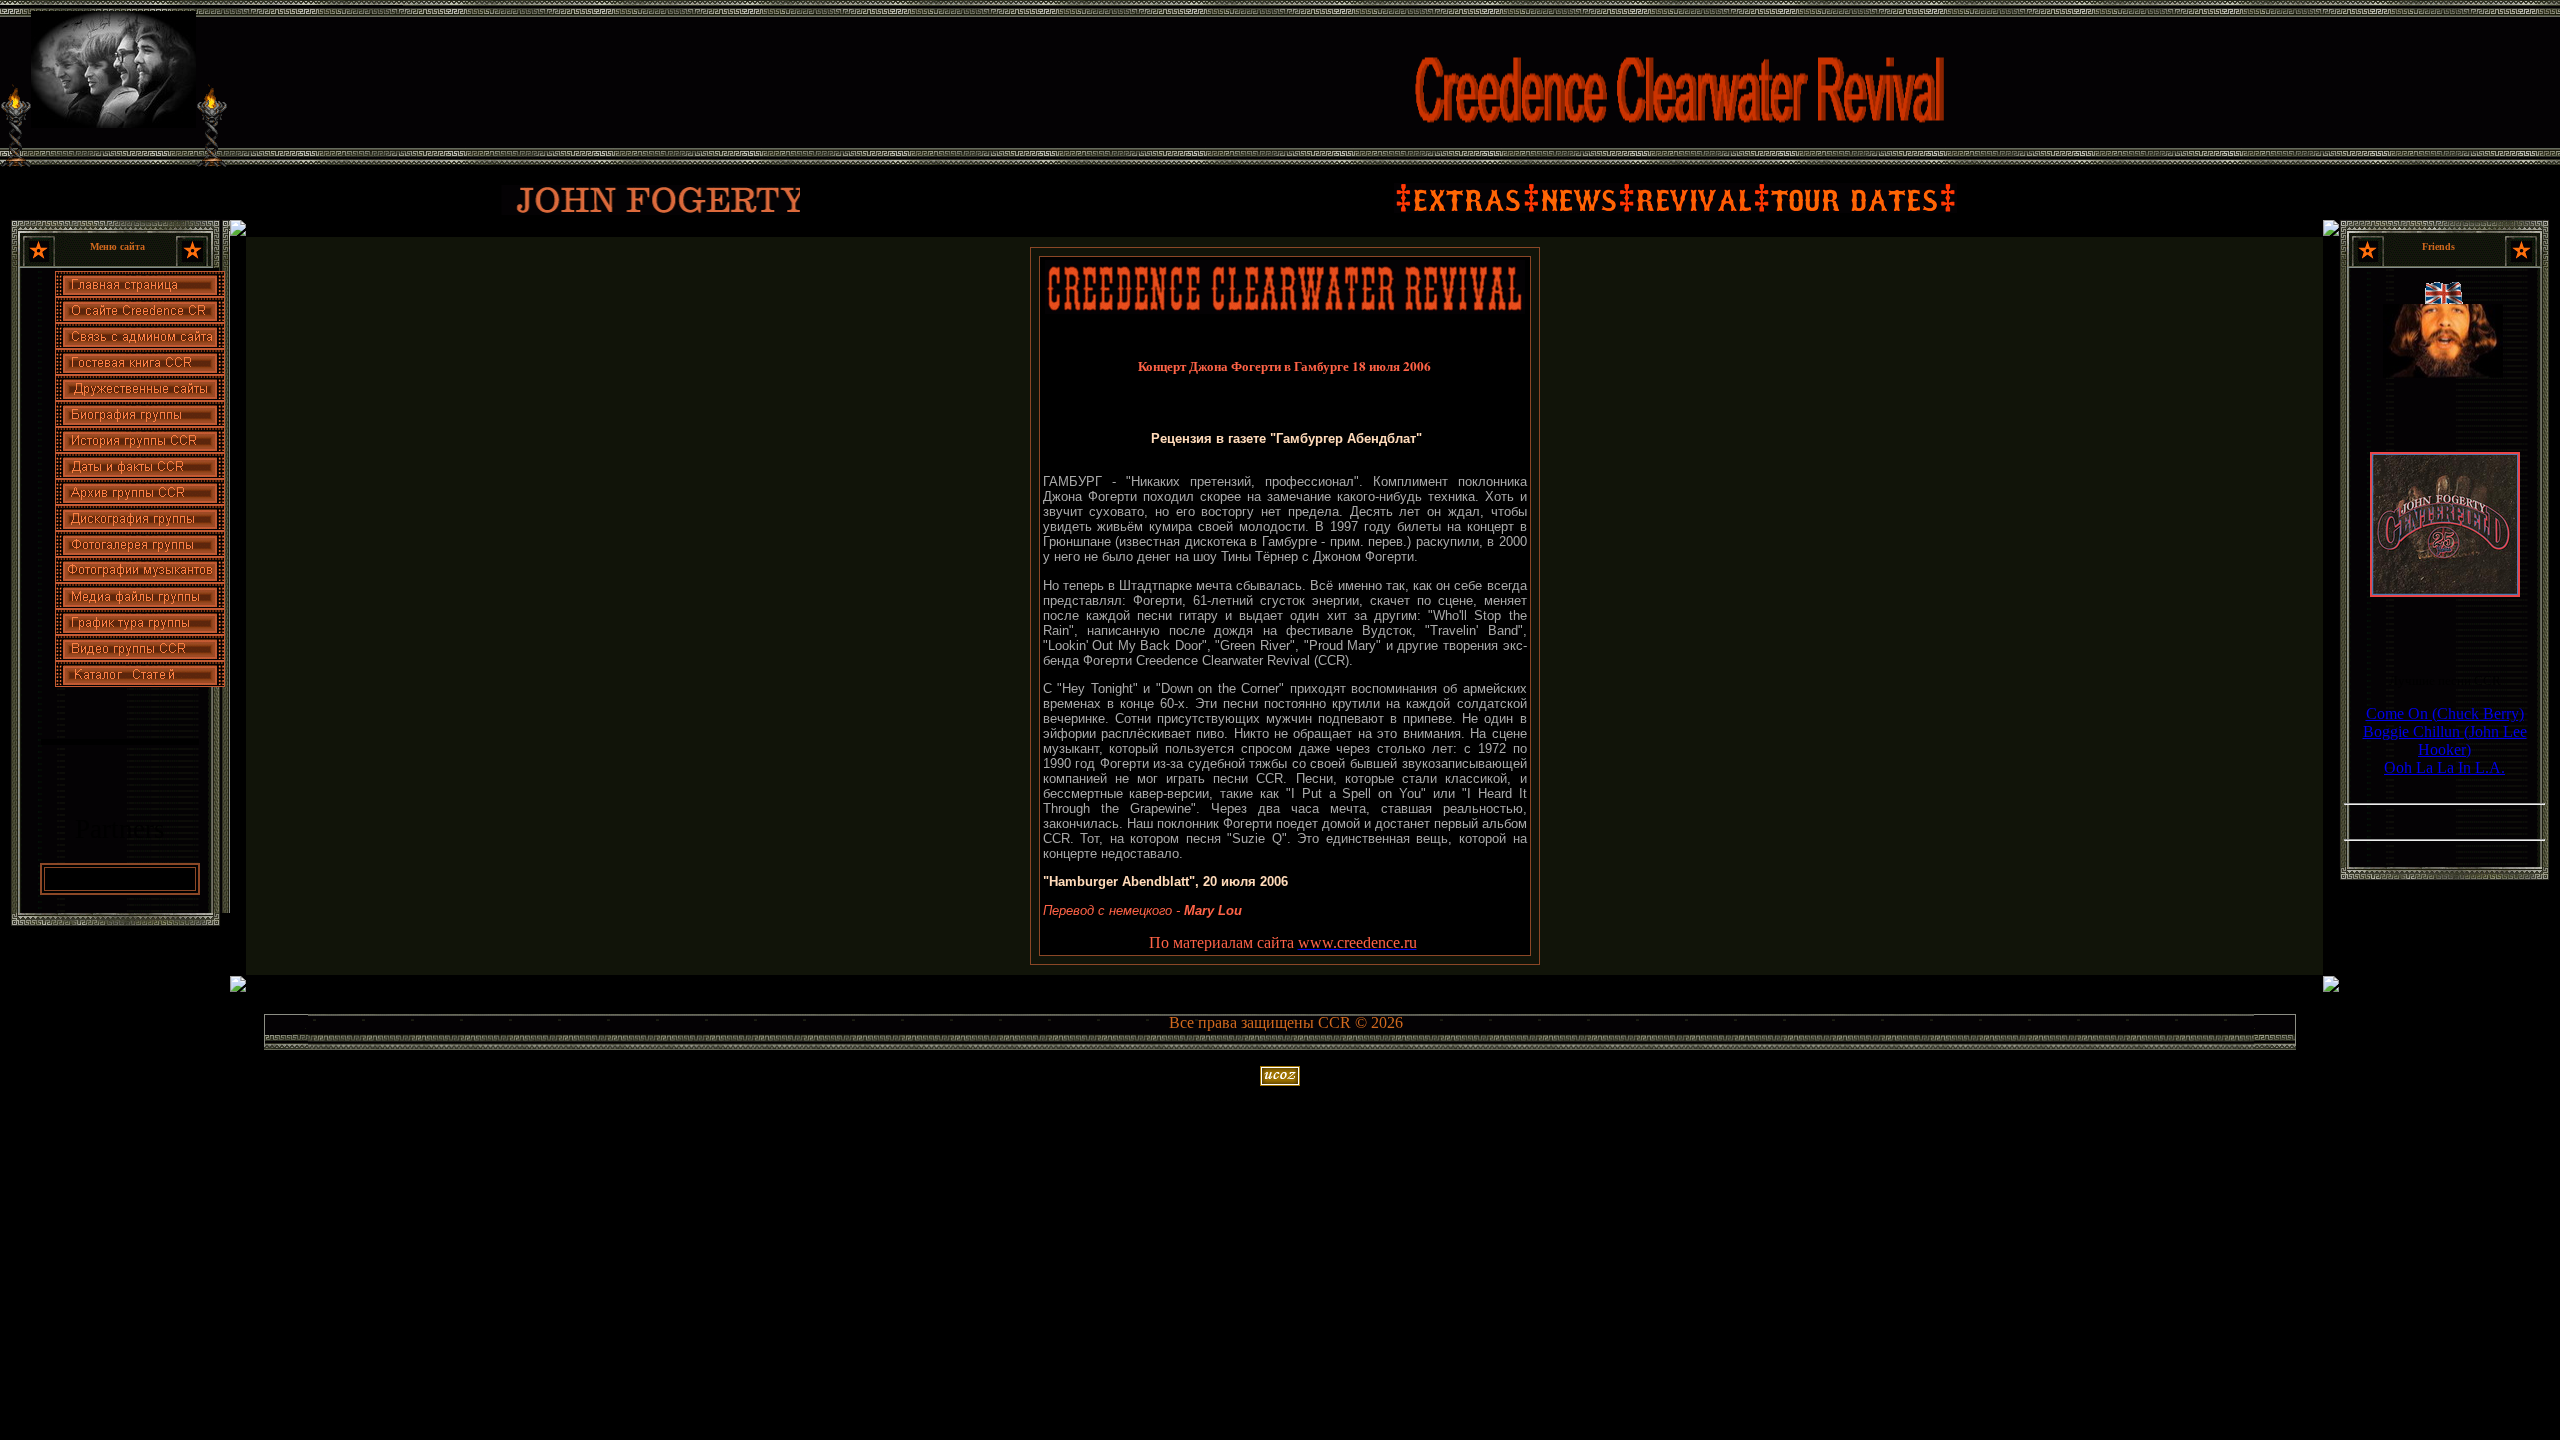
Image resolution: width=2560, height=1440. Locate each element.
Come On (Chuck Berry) (2445, 713)
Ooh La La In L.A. (2444, 767)
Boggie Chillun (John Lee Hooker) (2445, 740)
